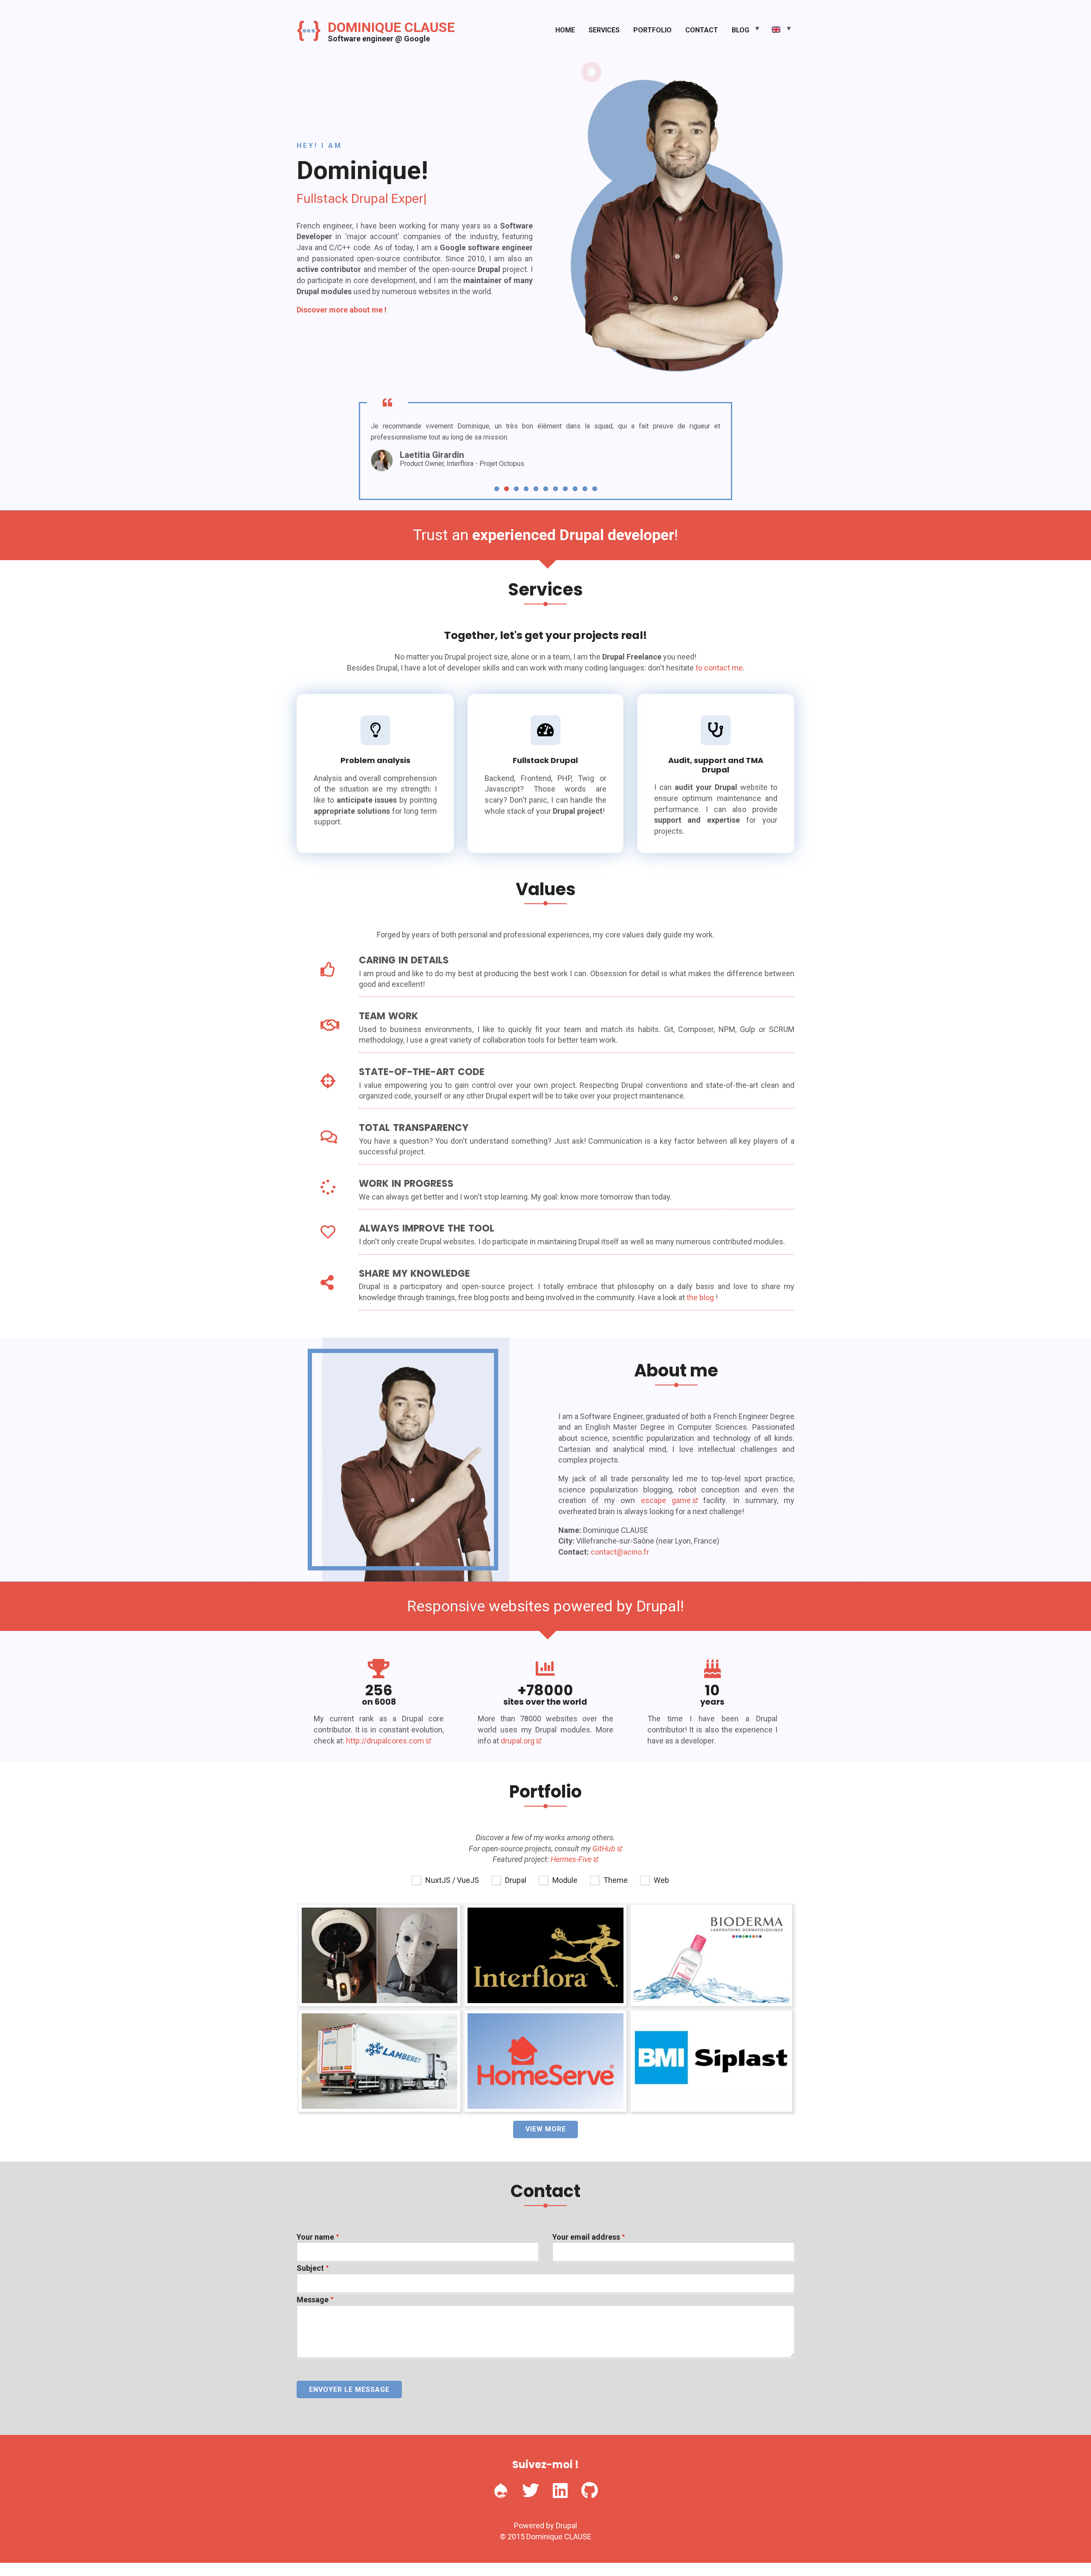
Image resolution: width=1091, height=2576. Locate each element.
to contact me (719, 668)
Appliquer (546, 1898)
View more (546, 2129)
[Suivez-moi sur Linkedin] (560, 2490)
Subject (310, 2268)
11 (595, 489)
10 (585, 489)
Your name (315, 2237)
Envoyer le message (349, 2390)
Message (313, 2300)
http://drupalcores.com (385, 1741)
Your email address (586, 2237)
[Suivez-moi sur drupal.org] (501, 2490)
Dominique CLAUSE (391, 27)
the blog (700, 1297)
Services (604, 30)
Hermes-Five (571, 1859)
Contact (702, 30)
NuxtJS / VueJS (452, 1880)
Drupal (516, 1880)
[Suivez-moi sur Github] (590, 2490)
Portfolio (652, 30)
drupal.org (518, 1741)
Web (661, 1880)
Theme (616, 1880)
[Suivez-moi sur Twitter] (531, 2490)
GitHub (604, 1849)
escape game (666, 1500)
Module (565, 1880)
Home (565, 30)
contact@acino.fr (620, 1552)
